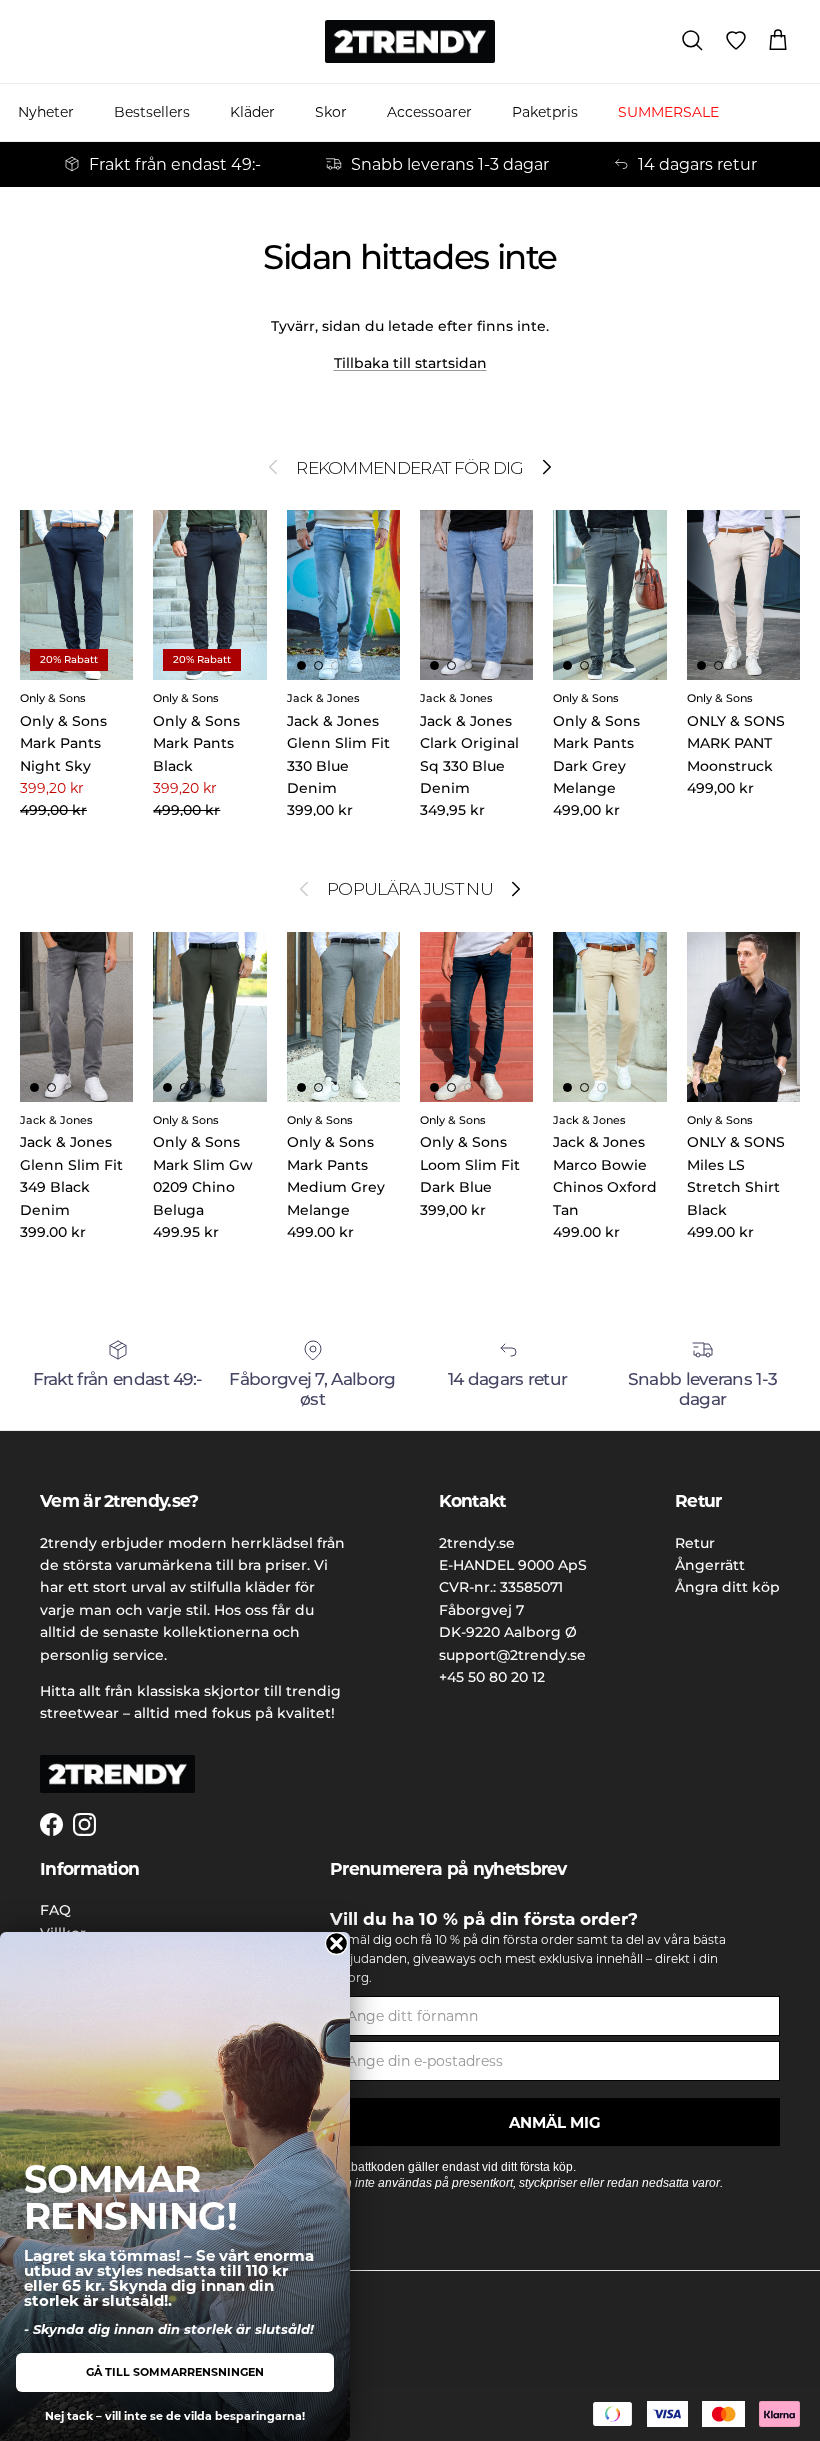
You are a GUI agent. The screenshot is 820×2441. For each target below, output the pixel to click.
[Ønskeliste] (736, 41)
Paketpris (545, 112)
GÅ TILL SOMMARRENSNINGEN (175, 2372)
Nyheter (46, 112)
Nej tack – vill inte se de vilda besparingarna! (175, 2416)
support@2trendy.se (512, 1655)
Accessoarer (429, 112)
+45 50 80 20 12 (492, 1677)
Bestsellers (152, 112)
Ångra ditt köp (727, 1587)
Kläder (252, 112)
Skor (331, 112)
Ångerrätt (710, 1565)
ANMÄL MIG (555, 2122)
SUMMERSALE (668, 112)
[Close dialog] (336, 1943)
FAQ (55, 1910)
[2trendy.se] (410, 41)
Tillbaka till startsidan (410, 363)
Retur (695, 1543)
